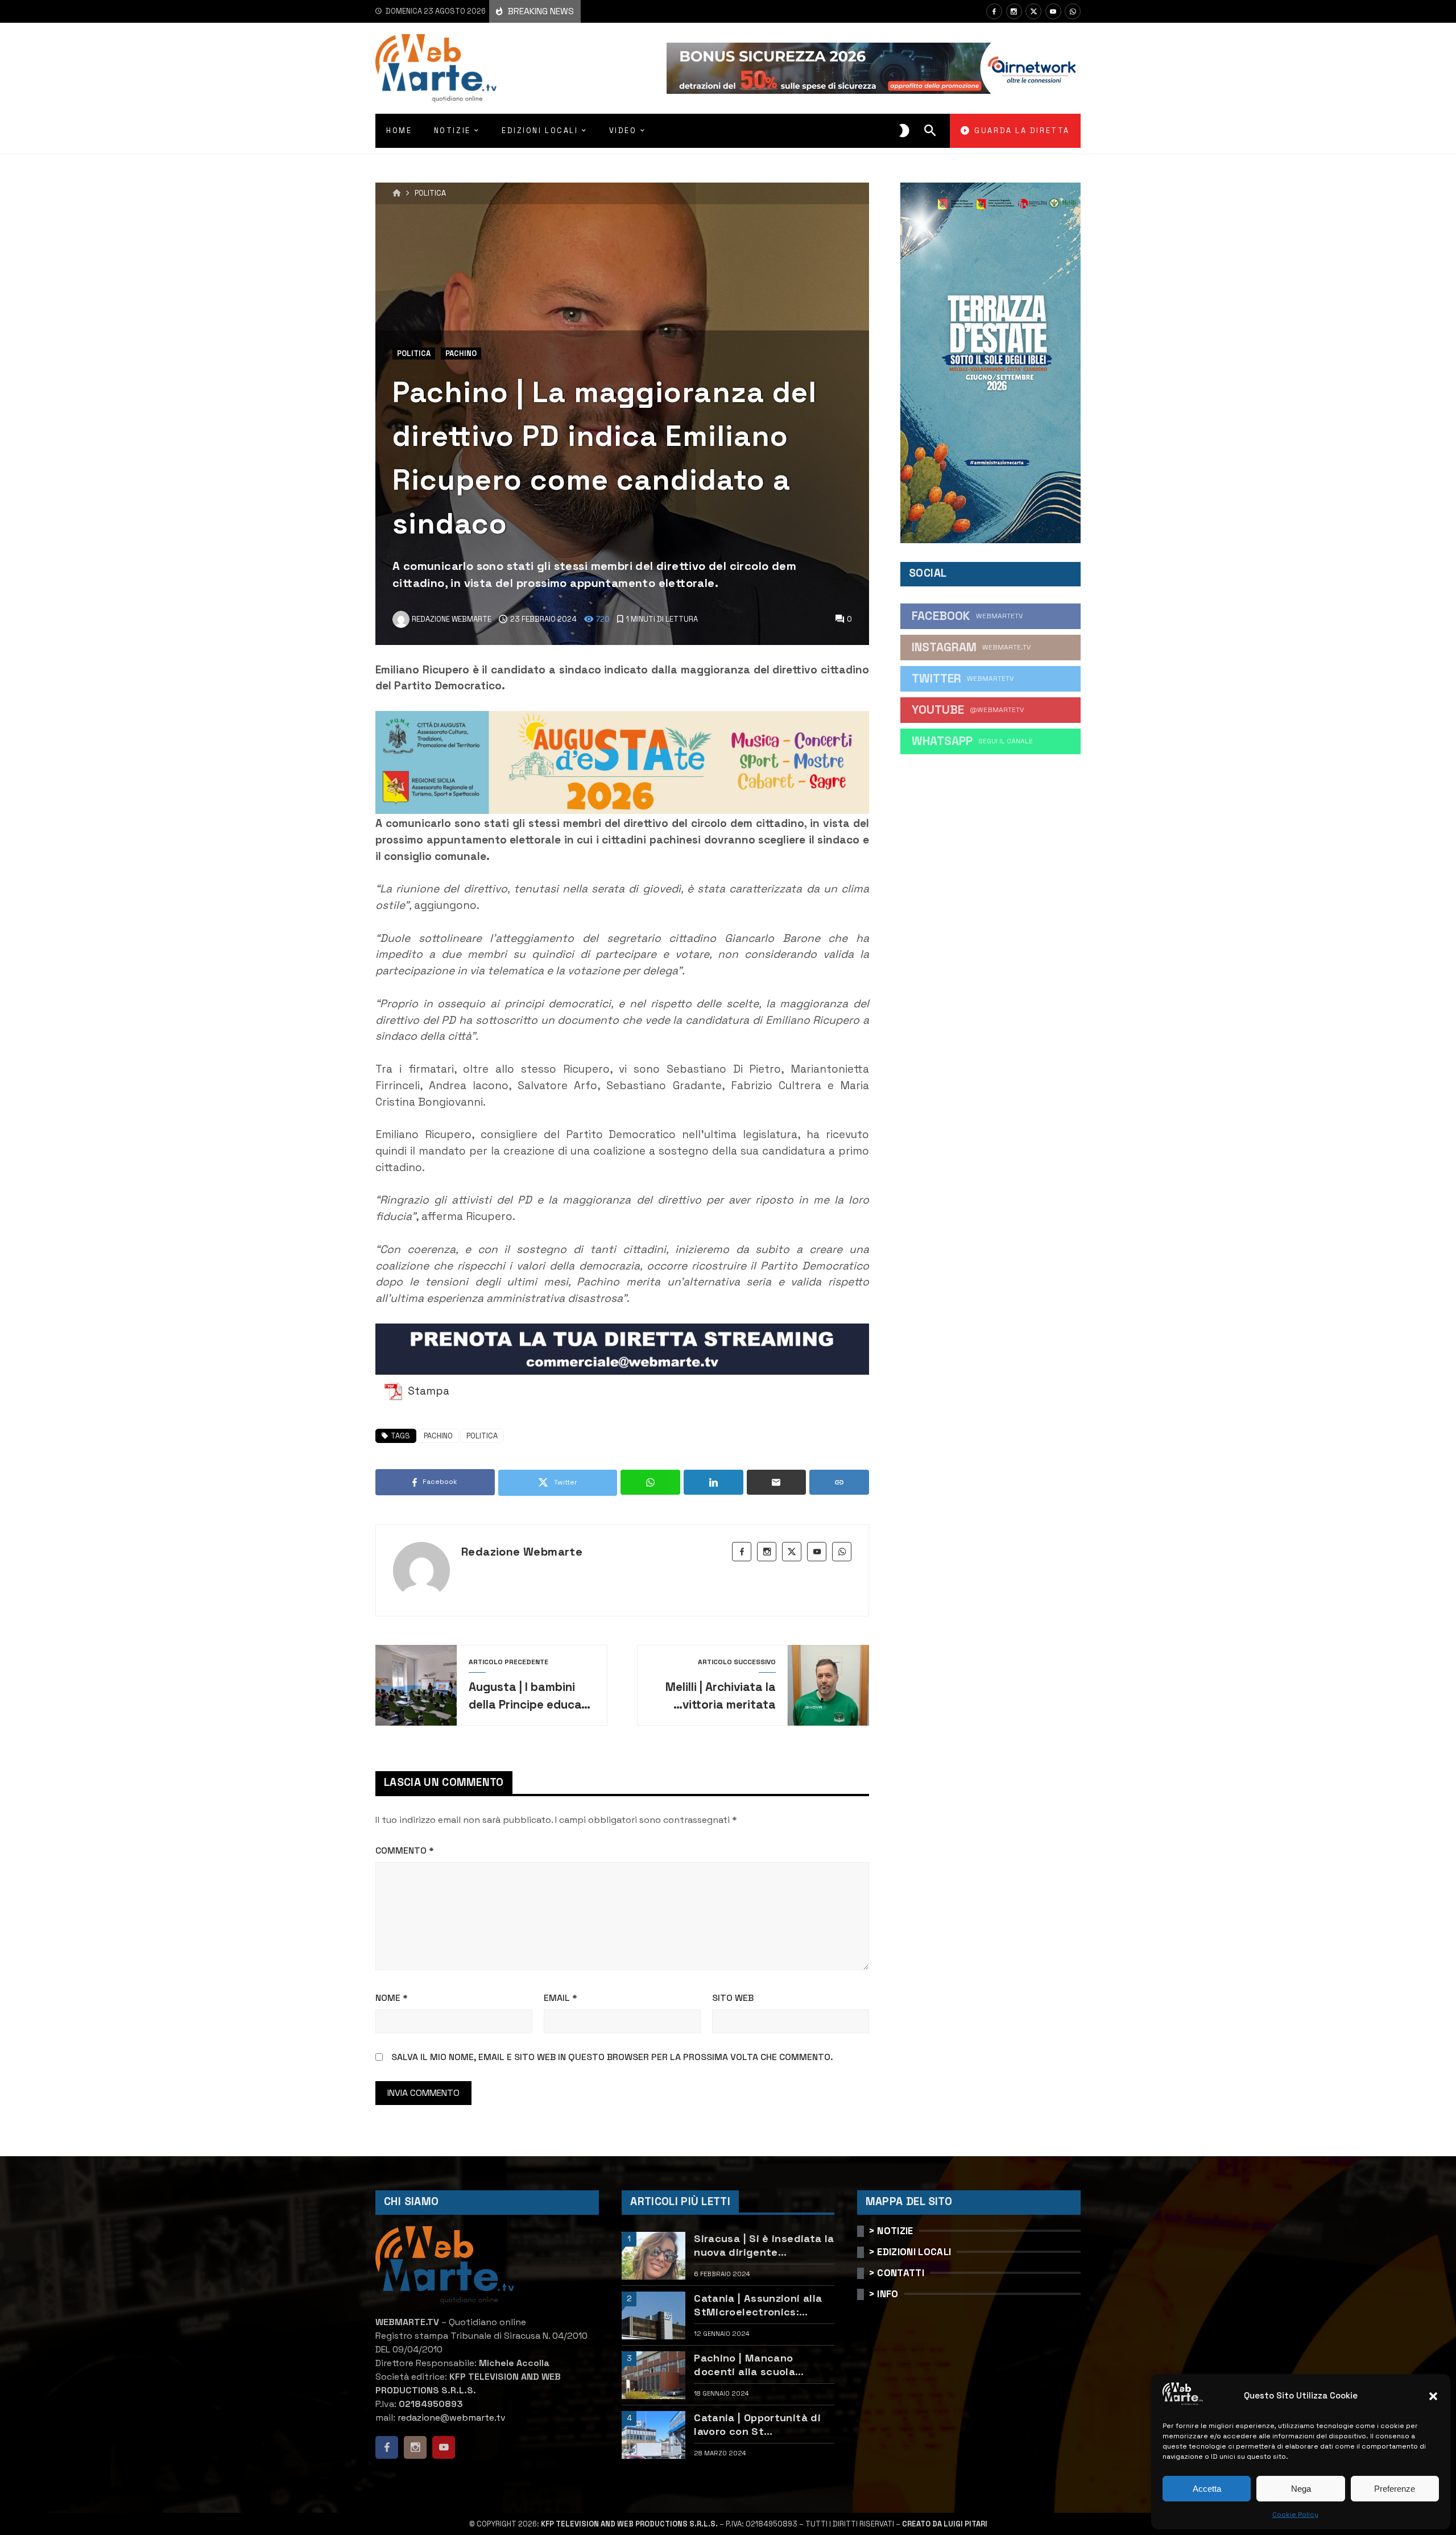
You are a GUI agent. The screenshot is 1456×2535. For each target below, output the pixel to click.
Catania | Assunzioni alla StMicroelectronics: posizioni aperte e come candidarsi (758, 2305)
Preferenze (1395, 2489)
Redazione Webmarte (522, 1552)
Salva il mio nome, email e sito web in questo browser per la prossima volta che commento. (612, 2057)
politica (482, 1436)
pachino (438, 1436)
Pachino (461, 353)
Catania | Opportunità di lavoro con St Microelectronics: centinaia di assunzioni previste (757, 2424)
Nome (392, 1998)
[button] (1433, 2396)
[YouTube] (1053, 11)
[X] (1033, 11)
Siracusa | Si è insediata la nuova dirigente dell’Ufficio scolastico (764, 2245)
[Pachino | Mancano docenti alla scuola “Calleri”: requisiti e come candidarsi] (653, 2375)
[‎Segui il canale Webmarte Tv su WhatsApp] (1073, 11)
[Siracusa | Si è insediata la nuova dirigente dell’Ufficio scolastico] (653, 2256)
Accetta (1207, 2489)
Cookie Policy (1295, 2515)
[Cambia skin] (904, 131)
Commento (405, 1850)
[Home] (397, 193)
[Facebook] (994, 11)
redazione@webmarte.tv (452, 2418)
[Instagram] (1014, 11)
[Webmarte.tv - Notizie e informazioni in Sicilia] (436, 68)
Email (561, 1998)
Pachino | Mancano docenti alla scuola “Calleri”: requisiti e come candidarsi (762, 2365)
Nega (1301, 2489)
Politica (430, 194)
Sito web (733, 1998)
